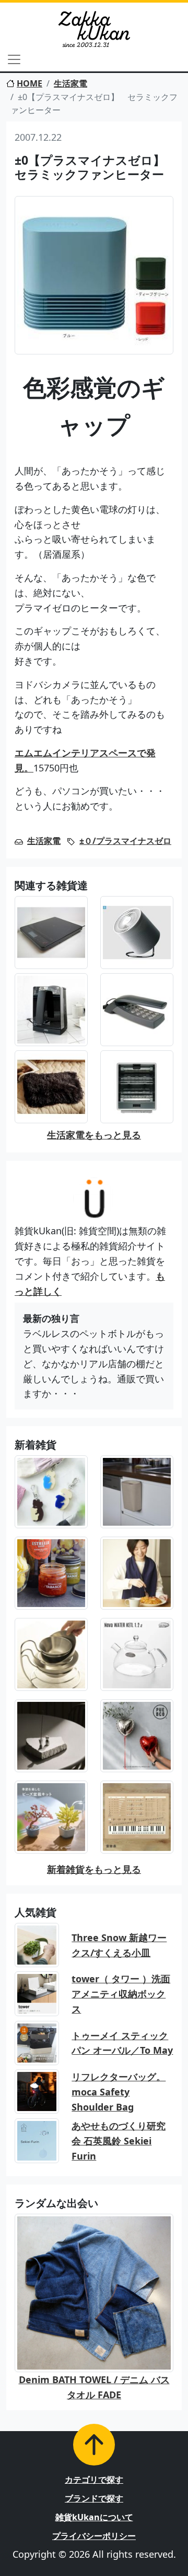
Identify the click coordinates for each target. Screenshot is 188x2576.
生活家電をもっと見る (94, 1135)
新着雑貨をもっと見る (94, 1869)
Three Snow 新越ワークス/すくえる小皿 (119, 1945)
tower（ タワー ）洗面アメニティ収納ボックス (121, 1994)
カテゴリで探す (94, 2480)
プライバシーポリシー (94, 2536)
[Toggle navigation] (14, 59)
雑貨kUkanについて (94, 2517)
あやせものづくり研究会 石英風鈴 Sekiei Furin (119, 2141)
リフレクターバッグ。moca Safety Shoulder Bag (119, 2092)
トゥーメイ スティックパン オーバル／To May (122, 2043)
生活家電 (70, 83)
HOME (30, 83)
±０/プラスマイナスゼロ (125, 841)
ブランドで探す (94, 2498)
